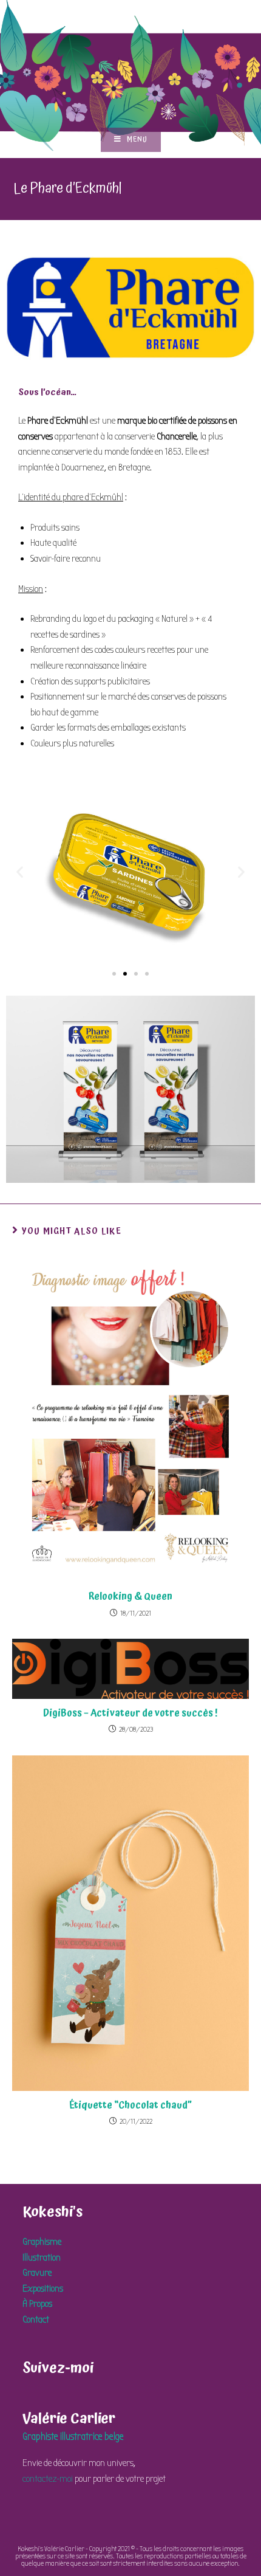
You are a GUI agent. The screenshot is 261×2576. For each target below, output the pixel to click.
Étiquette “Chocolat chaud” (130, 2105)
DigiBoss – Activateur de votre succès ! (130, 1713)
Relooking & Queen (130, 1596)
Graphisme (42, 2242)
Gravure (37, 2273)
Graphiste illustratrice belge (73, 2437)
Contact (36, 2319)
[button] (20, 872)
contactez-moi (48, 2479)
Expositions (43, 2288)
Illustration (42, 2257)
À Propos (37, 2304)
